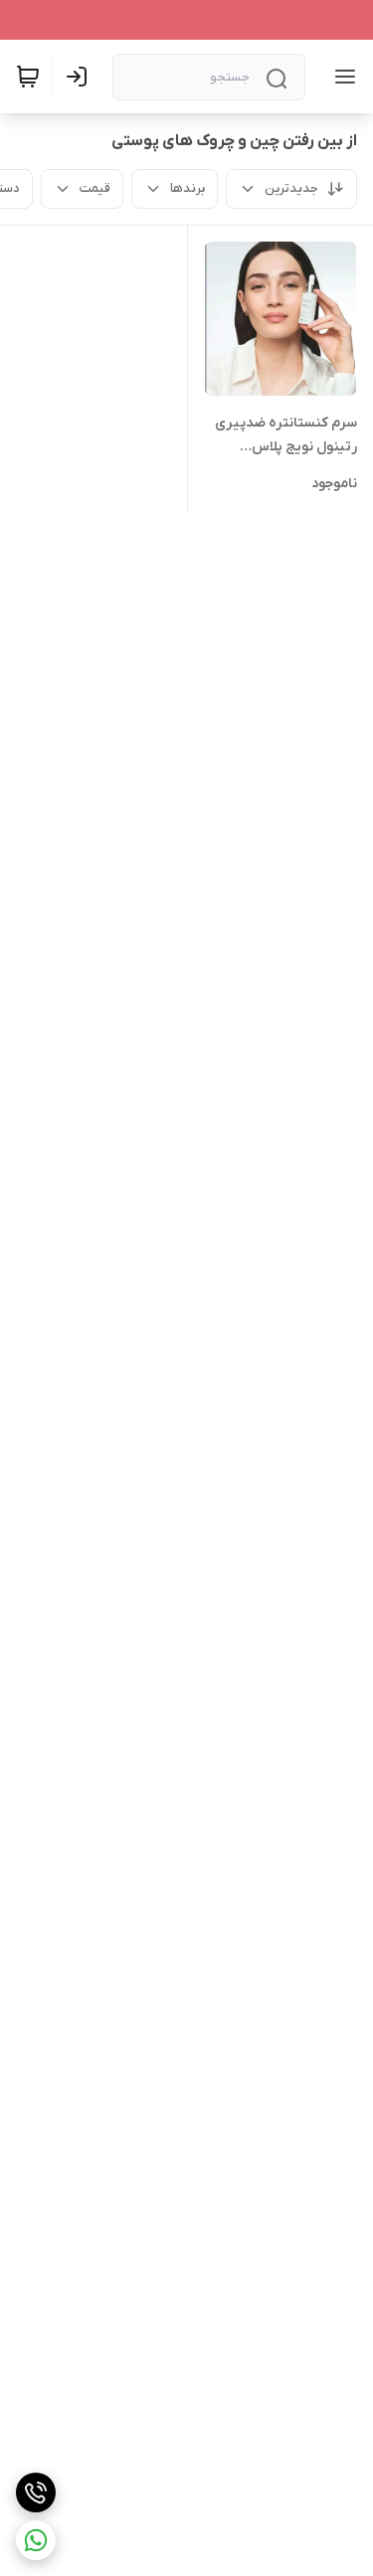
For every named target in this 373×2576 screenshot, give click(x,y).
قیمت (95, 188)
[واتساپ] (36, 2540)
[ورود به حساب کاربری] (81, 77)
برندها (187, 188)
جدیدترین (291, 188)
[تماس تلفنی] (36, 2492)
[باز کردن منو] (341, 77)
